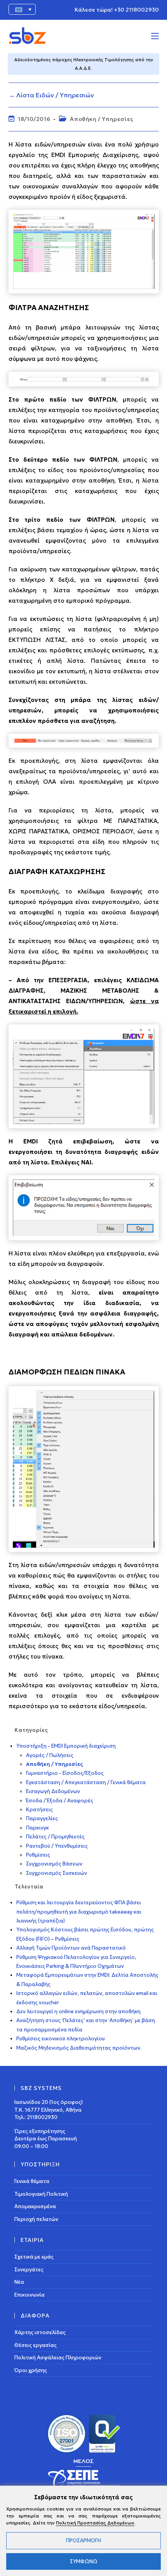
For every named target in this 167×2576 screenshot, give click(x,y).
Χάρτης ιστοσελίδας (40, 2332)
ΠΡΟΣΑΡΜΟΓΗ (83, 2541)
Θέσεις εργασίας (36, 2345)
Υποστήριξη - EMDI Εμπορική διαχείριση (66, 1746)
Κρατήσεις (39, 1810)
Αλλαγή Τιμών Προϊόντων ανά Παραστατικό (71, 1948)
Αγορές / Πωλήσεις (50, 1755)
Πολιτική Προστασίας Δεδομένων (95, 2523)
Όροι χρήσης (31, 2370)
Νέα (19, 2282)
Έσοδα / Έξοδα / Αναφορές (60, 1801)
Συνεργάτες (29, 2269)
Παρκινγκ (37, 1828)
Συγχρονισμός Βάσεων (54, 1864)
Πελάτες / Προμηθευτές (55, 1837)
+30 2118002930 (136, 10)
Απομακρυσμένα (35, 2206)
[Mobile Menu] (155, 36)
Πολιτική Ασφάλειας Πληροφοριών (58, 2358)
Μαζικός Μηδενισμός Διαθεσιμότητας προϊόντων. (79, 2048)
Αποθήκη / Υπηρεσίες (102, 119)
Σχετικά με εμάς (34, 2257)
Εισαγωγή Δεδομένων (53, 1791)
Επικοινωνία (30, 2294)
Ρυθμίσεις (38, 1855)
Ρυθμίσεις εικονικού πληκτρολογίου (61, 2039)
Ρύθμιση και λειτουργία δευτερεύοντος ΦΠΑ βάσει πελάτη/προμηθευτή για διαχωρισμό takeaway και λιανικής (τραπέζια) (79, 1912)
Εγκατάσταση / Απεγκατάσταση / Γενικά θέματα (86, 1782)
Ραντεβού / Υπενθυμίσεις (57, 1846)
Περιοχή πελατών (36, 2219)
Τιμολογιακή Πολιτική (41, 2194)
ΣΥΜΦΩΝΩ (84, 2561)
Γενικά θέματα (32, 2181)
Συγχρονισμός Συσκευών (57, 1873)
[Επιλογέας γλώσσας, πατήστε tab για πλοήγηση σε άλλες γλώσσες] (22, 9)
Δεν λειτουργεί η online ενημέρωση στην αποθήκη (78, 2011)
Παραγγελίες (42, 1818)
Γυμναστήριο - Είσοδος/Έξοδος (65, 1773)
